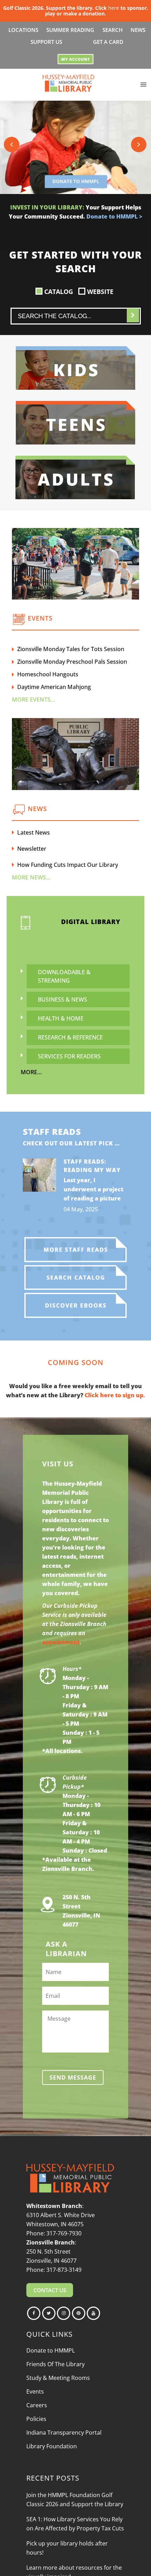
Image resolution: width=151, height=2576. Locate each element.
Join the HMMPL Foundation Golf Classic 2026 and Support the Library (75, 2500)
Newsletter (32, 849)
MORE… (31, 1072)
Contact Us (50, 2290)
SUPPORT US (46, 42)
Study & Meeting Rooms (58, 2378)
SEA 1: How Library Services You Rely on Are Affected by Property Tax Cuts (75, 2524)
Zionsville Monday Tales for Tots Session (71, 649)
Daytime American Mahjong (54, 687)
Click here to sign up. (115, 1395)
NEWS (138, 30)
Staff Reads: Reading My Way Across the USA (92, 1170)
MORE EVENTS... (33, 700)
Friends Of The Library (55, 2364)
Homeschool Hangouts (48, 674)
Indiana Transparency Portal (64, 2433)
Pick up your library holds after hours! (67, 2548)
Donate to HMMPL (51, 2350)
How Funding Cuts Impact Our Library (68, 865)
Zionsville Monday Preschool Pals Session (72, 662)
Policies (36, 2419)
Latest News (34, 832)
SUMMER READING (70, 30)
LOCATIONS (23, 30)
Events (35, 2391)
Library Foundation (52, 2446)
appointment (61, 1642)
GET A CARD (108, 42)
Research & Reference (70, 1037)
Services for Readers (69, 1056)
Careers (37, 2405)
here (114, 8)
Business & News (63, 999)
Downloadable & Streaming (64, 976)
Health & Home (61, 1018)
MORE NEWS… (31, 877)
